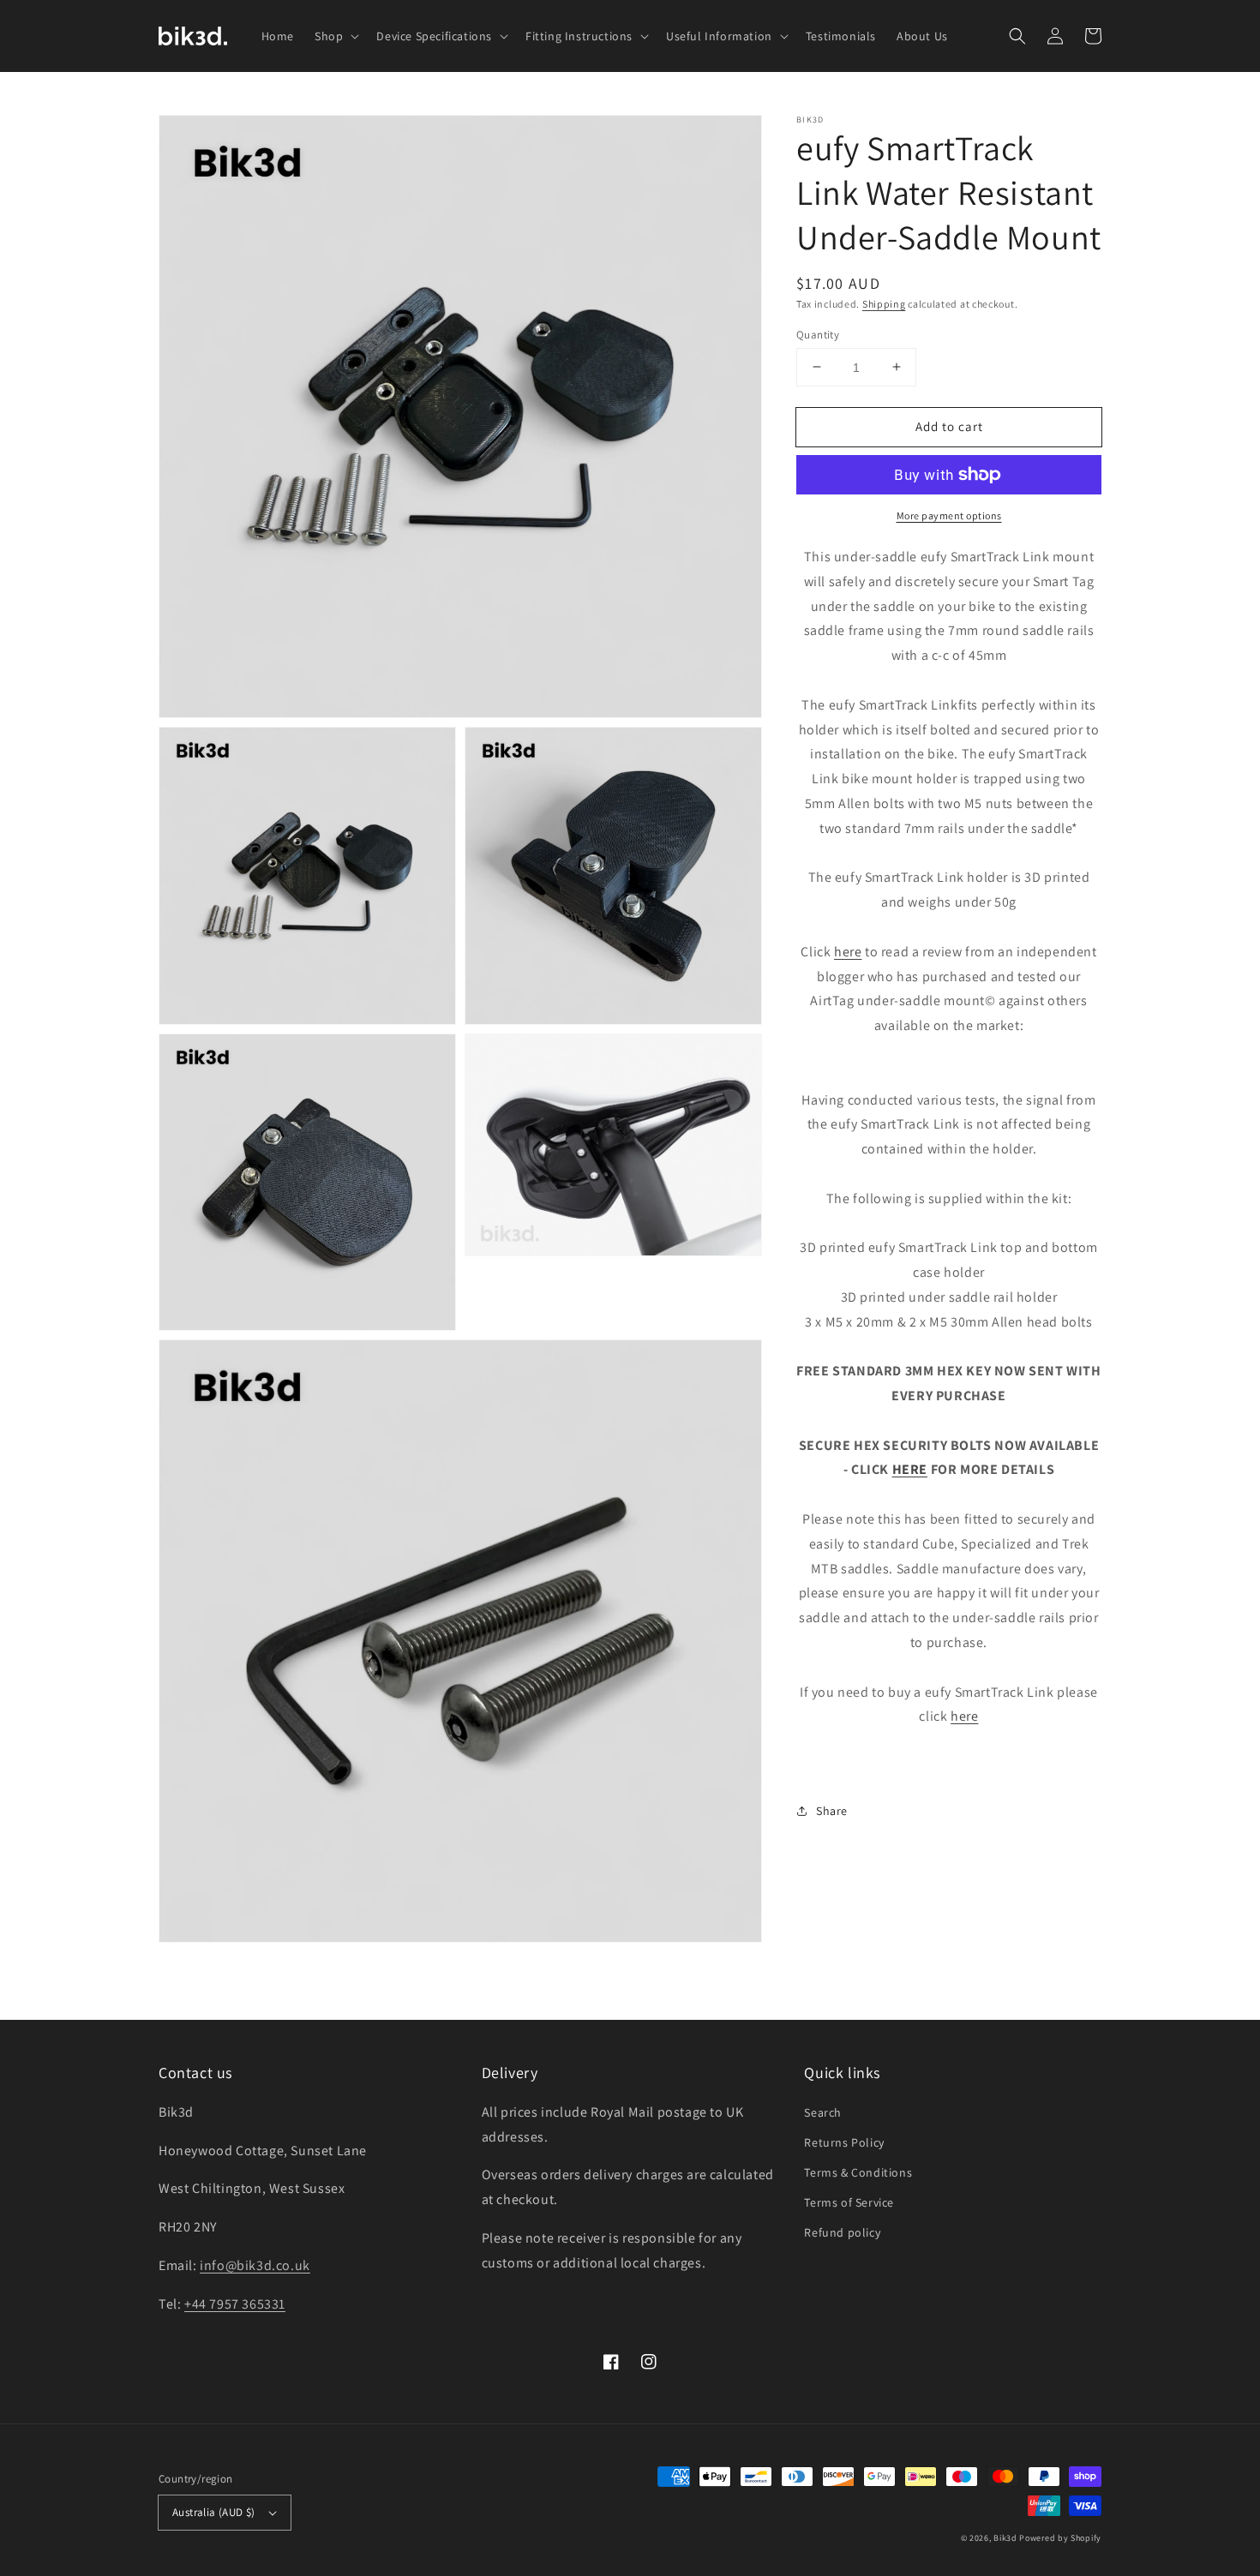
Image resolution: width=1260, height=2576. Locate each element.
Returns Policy (844, 2142)
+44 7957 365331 (235, 2304)
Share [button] (832, 1811)
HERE (910, 1469)
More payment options (949, 515)
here (848, 952)
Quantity (818, 334)
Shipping (884, 304)
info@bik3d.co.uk (255, 2265)
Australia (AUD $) (214, 2512)
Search (823, 2112)
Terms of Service (849, 2202)
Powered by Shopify (1060, 2538)
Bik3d (1005, 2538)
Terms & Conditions (858, 2172)
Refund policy (842, 2232)
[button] (1017, 36)
